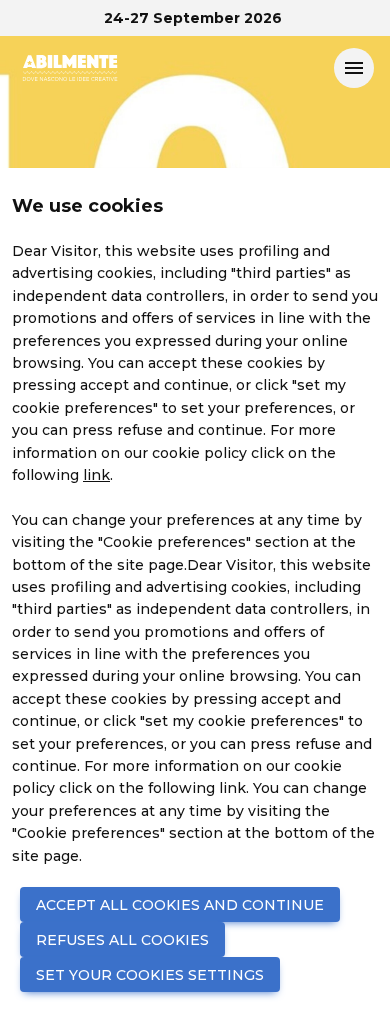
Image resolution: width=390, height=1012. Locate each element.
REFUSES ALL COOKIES (122, 940)
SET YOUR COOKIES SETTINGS (150, 975)
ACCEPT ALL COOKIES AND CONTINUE (180, 905)
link (96, 475)
